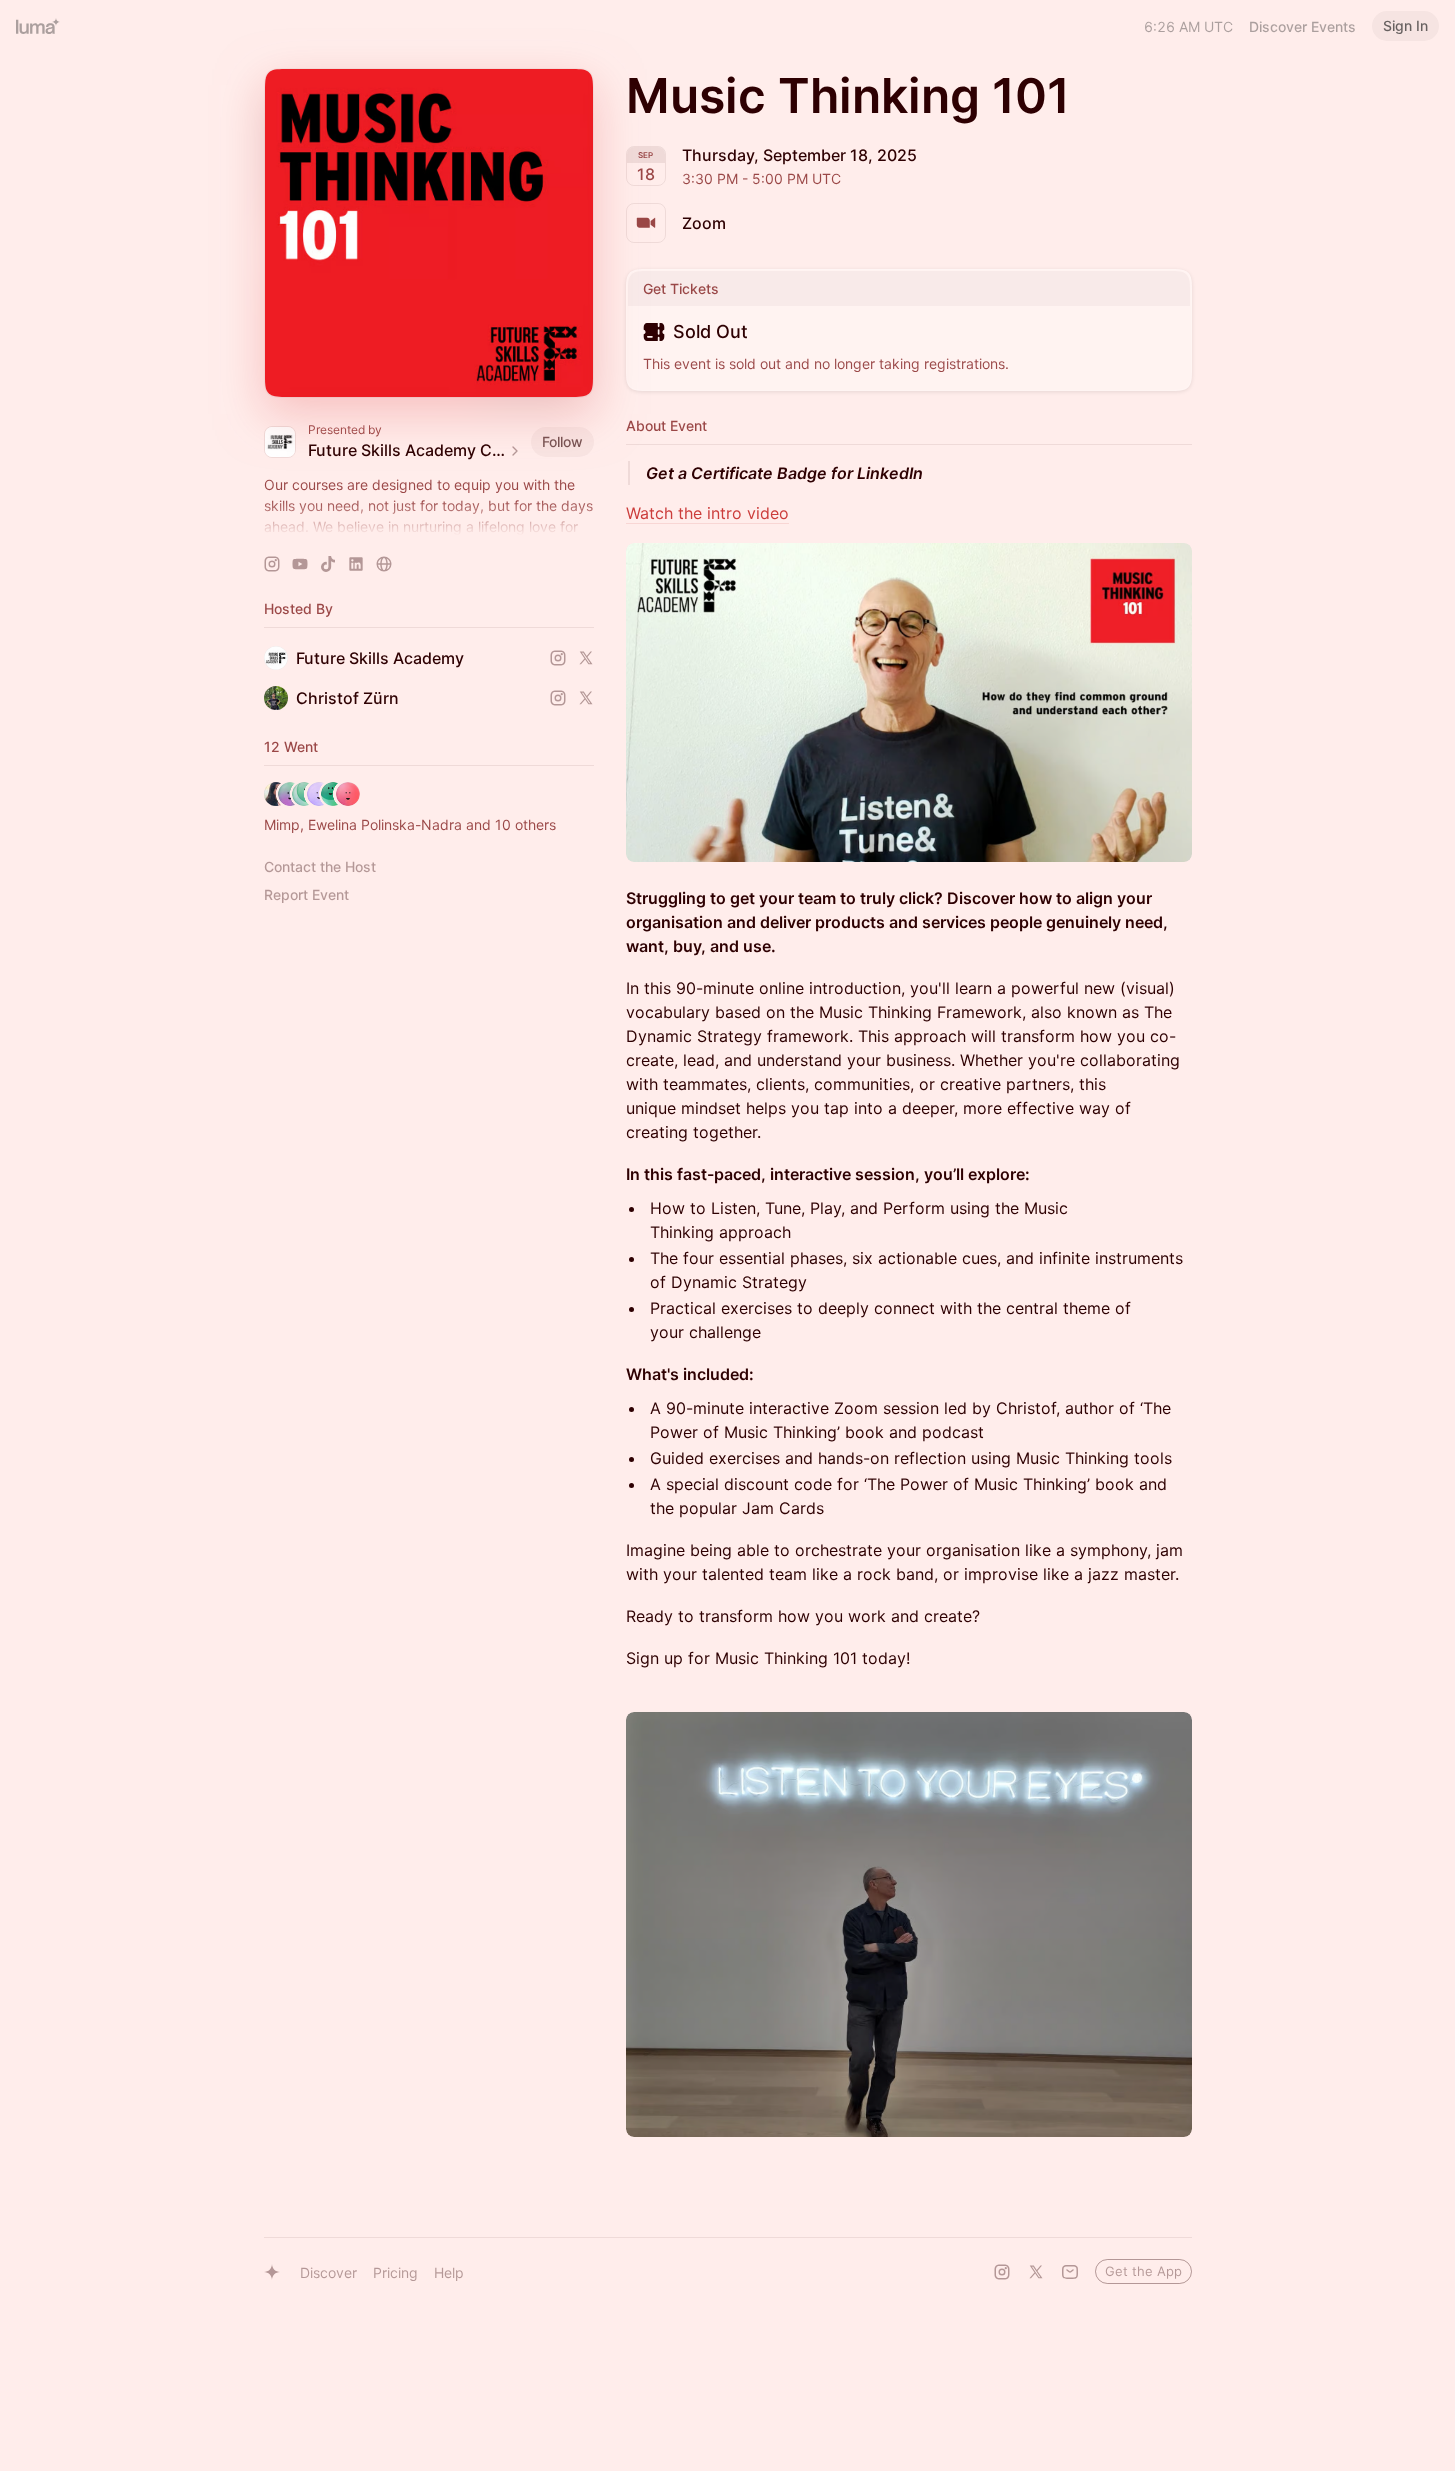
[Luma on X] (1036, 2272)
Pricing (395, 2272)
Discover (328, 2272)
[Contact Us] (1070, 2272)
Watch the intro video (707, 513)
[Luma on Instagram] (1002, 2272)
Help (449, 2272)
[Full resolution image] (909, 702)
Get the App (1143, 2271)
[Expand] (429, 527)
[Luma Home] (38, 26)
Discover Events (1302, 26)
